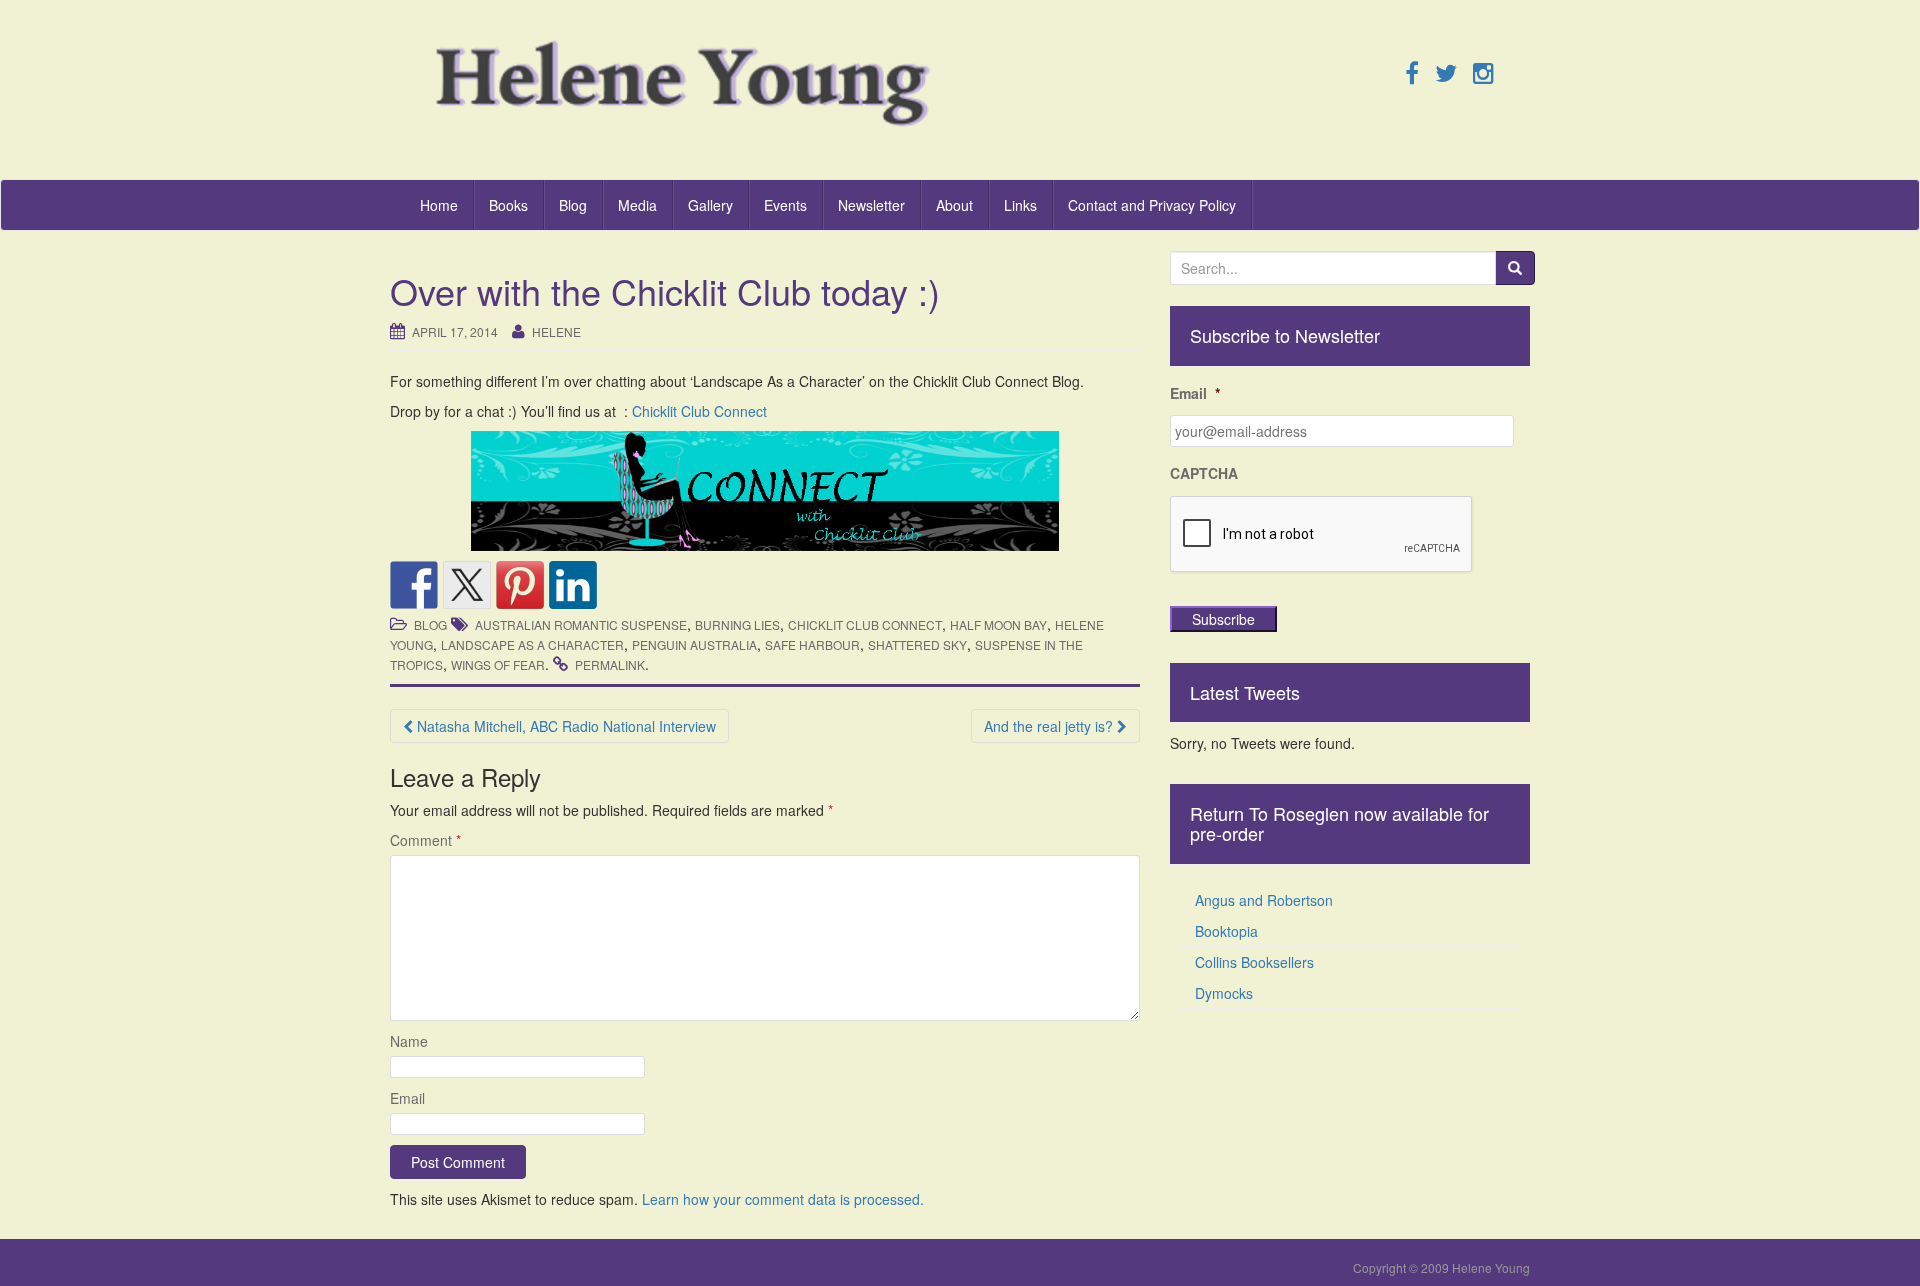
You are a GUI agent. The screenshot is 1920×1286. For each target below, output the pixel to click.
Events (785, 205)
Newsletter (871, 205)
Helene (556, 331)
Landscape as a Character (532, 644)
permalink (610, 664)
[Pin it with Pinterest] (520, 585)
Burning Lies (737, 624)
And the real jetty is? (1050, 726)
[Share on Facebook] (414, 585)
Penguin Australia (694, 644)
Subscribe (1223, 619)
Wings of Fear (498, 664)
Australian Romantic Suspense (581, 624)
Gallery (710, 205)
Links (1020, 205)
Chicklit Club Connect (699, 411)
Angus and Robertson (1264, 900)
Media (637, 205)
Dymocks (1224, 993)
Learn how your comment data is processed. (783, 1199)
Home (439, 205)
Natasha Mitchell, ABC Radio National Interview (564, 726)
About (954, 205)
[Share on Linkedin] (573, 585)
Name (409, 1041)
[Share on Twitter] (467, 585)
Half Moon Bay (998, 624)
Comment (425, 840)
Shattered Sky (917, 644)
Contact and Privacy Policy (1152, 205)
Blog (573, 205)
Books (508, 205)
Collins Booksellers (1254, 962)
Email (407, 1098)
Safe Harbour (812, 644)
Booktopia (1226, 931)
